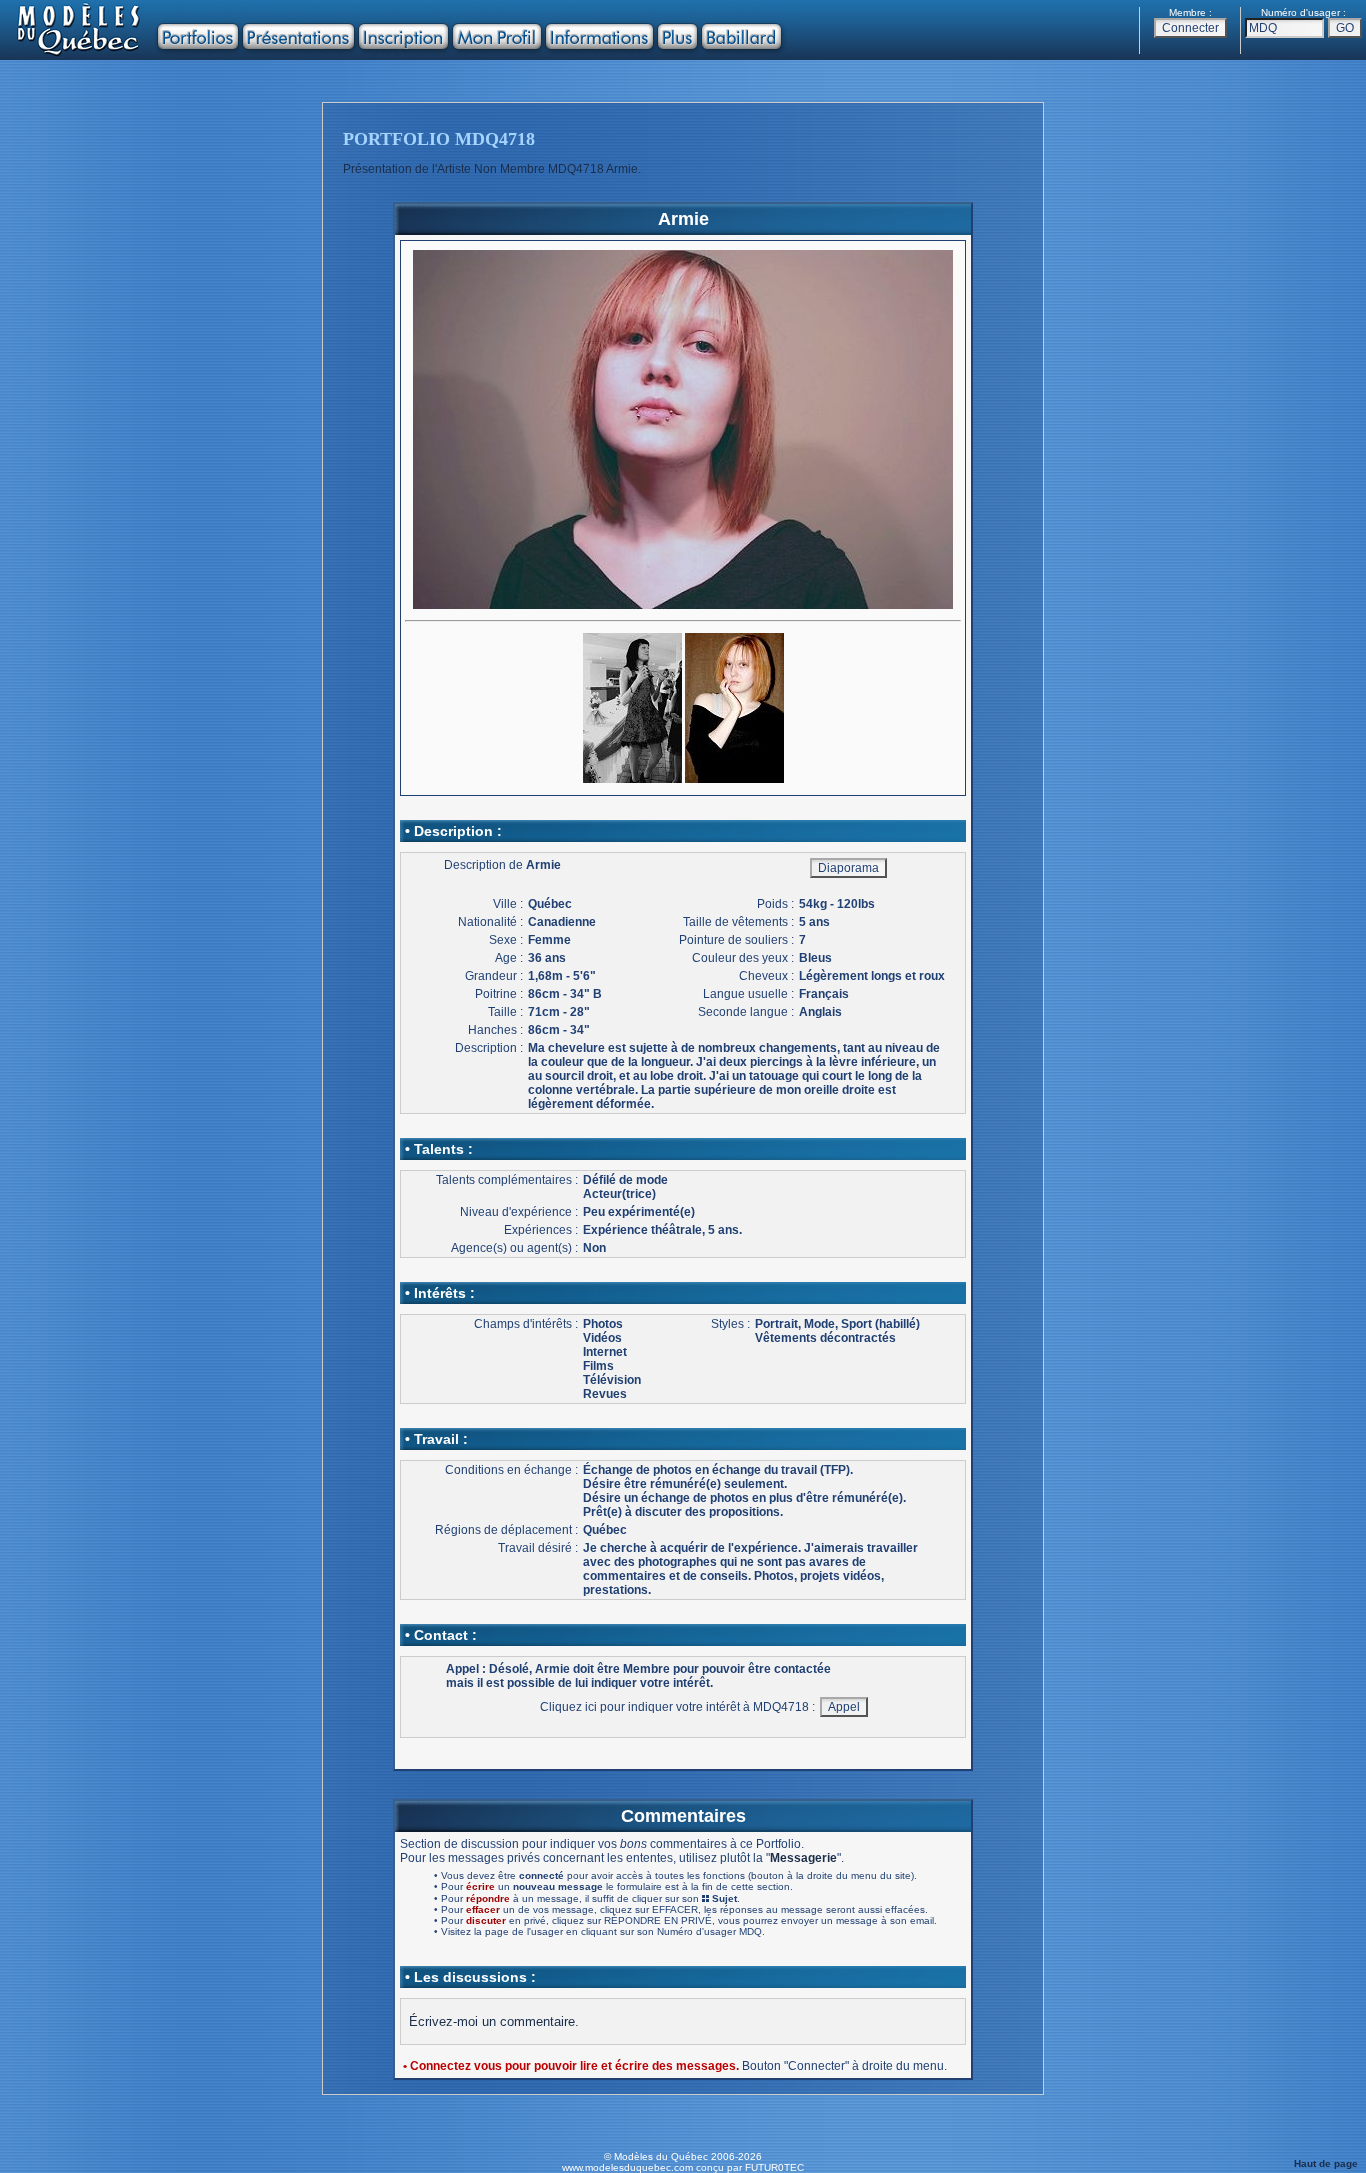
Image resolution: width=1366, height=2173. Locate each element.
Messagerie (803, 1858)
